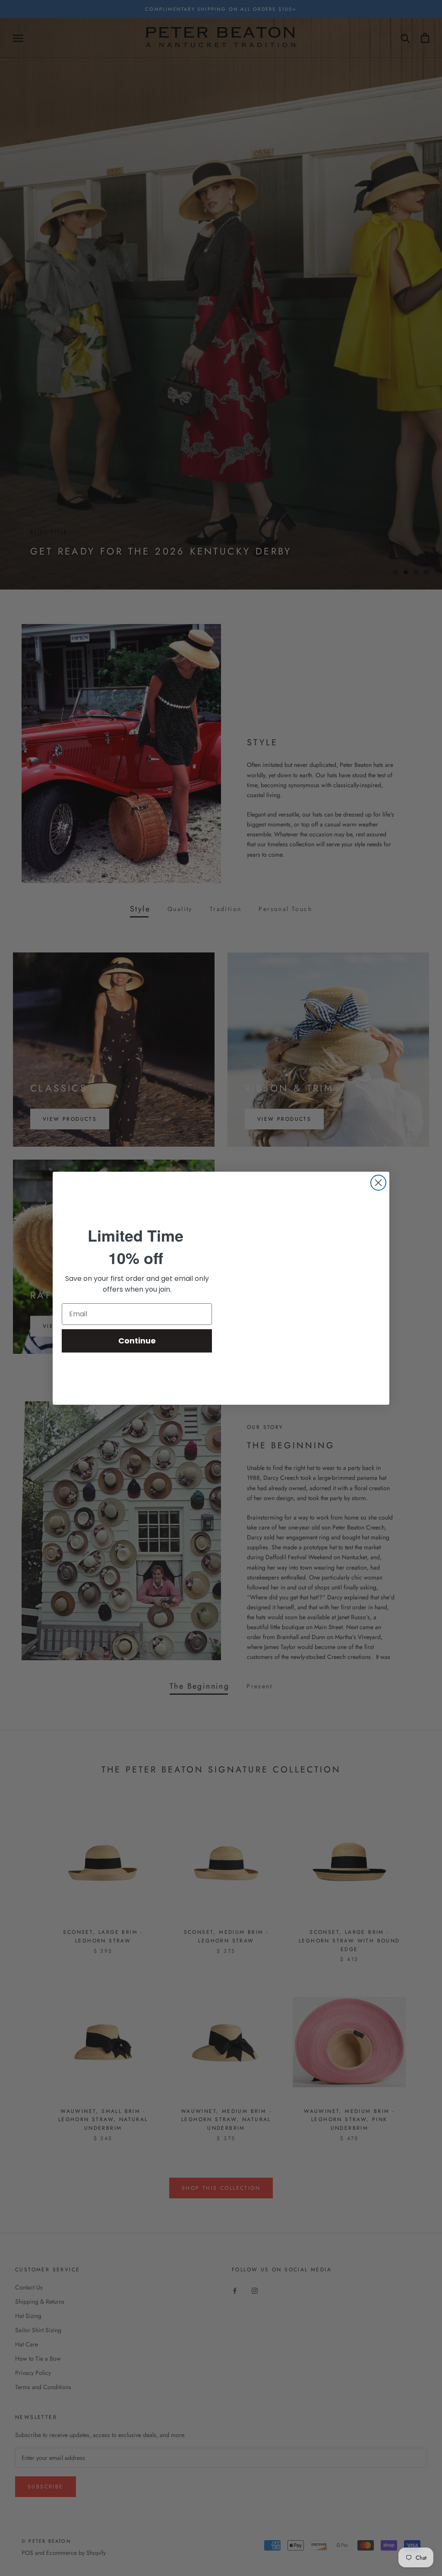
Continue (137, 1341)
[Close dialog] (378, 1183)
